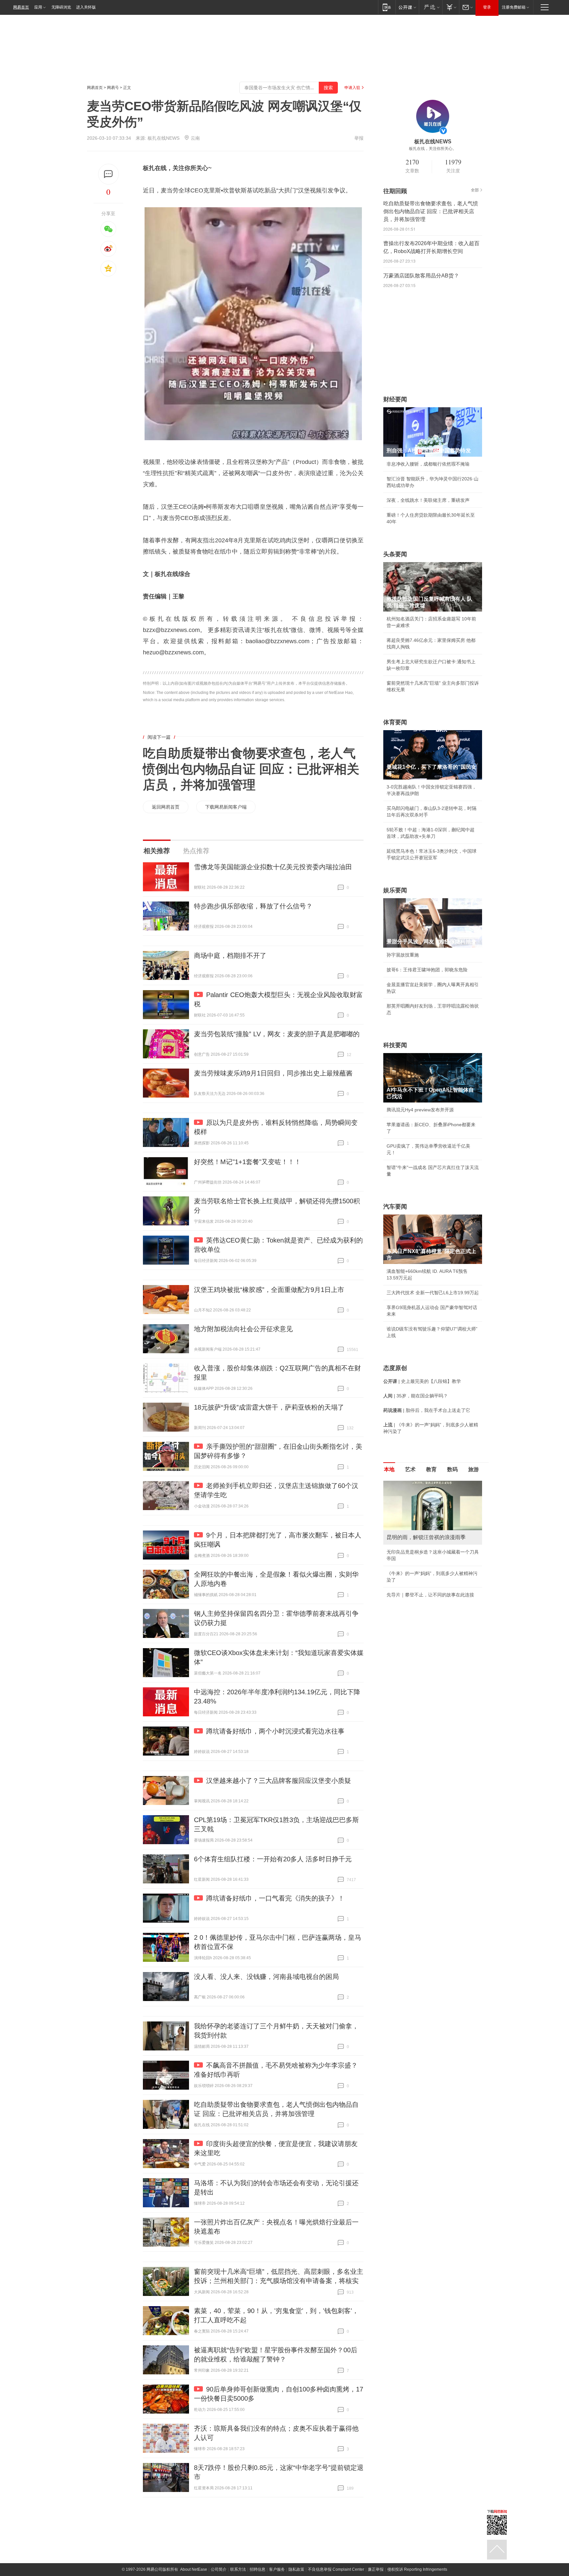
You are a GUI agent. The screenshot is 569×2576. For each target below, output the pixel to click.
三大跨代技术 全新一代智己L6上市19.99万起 (433, 1293)
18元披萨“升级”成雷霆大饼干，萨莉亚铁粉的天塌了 (269, 1407)
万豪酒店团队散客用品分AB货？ (421, 276)
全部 (475, 190)
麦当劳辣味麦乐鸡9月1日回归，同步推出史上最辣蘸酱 (273, 1073)
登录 (487, 7)
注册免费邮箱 (514, 7)
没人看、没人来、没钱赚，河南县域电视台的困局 (266, 1977)
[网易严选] (431, 7)
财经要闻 (395, 399)
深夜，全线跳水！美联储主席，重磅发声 (428, 500)
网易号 (113, 88)
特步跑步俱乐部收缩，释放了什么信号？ (253, 906)
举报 (359, 138)
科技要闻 (395, 1045)
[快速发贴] (108, 174)
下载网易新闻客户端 (226, 807)
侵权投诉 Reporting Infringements (417, 2569)
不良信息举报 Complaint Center (336, 2569)
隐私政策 (296, 2569)
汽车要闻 (395, 1207)
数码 (452, 1469)
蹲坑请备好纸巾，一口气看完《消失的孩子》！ (275, 1898)
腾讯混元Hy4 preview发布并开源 (420, 1110)
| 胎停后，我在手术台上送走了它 (427, 1410)
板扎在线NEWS (163, 138)
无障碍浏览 (61, 7)
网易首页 (21, 7)
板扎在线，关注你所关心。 (433, 149)
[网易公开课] (407, 7)
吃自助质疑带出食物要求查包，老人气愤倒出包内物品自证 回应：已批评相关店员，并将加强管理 (251, 769)
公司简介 (219, 2569)
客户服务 (277, 2569)
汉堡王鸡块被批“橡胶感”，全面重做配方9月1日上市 (269, 1290)
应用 (38, 7)
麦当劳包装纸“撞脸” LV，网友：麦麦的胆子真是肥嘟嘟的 (277, 1034)
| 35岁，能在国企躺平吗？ (416, 1396)
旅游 (474, 1469)
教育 (431, 1469)
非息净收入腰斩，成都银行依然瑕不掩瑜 (428, 464)
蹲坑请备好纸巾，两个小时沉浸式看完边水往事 (275, 1731)
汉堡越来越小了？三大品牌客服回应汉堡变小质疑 (279, 1781)
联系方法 (238, 2569)
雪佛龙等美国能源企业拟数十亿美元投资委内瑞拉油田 (273, 867)
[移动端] (387, 7)
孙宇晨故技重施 (403, 955)
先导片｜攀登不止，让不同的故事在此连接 (430, 1595)
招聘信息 (257, 2569)
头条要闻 (395, 554)
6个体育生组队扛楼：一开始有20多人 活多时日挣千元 (273, 1859)
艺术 (410, 1469)
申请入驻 (352, 88)
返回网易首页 (166, 807)
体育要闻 (395, 722)
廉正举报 (376, 2569)
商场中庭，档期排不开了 (230, 956)
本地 (389, 1469)
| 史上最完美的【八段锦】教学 (422, 1381)
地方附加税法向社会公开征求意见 (243, 1329)
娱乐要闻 (395, 890)
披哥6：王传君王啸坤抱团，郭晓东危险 (427, 970)
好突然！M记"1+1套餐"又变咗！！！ (247, 1162)
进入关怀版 (86, 7)
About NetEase (194, 2569)
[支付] (451, 7)
